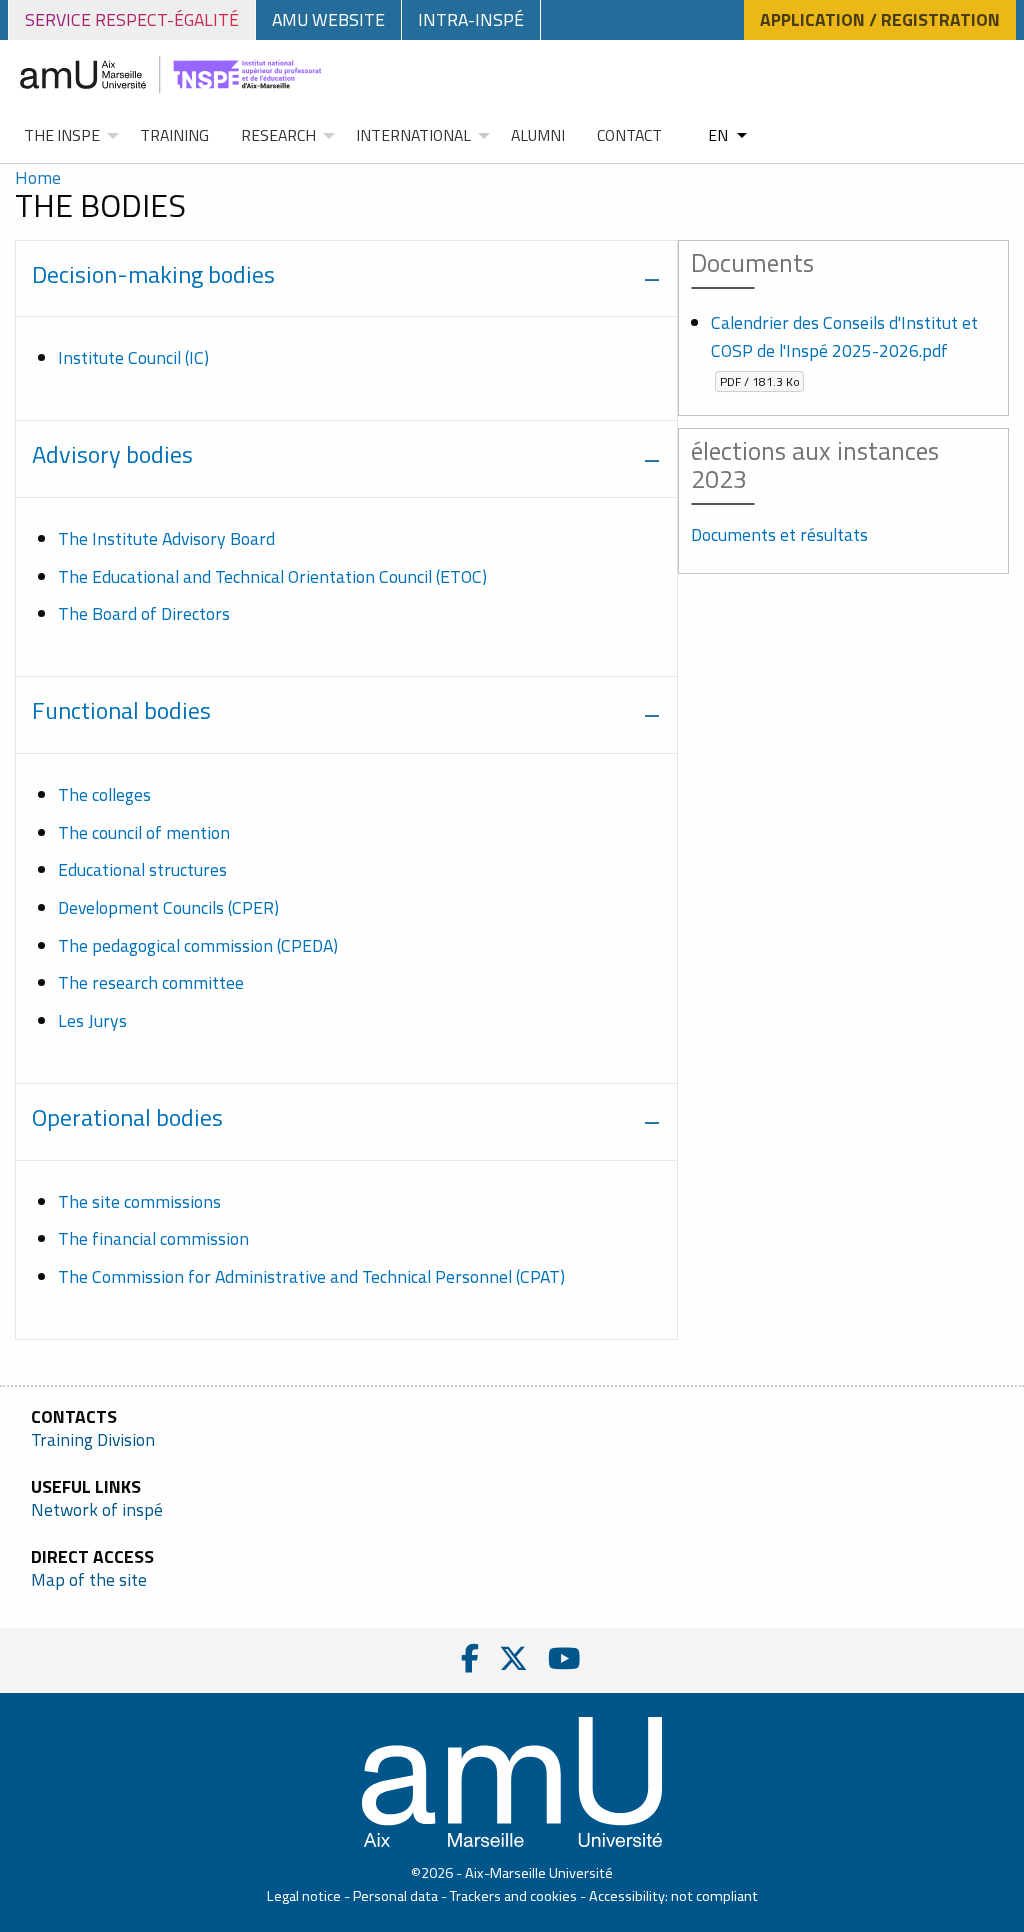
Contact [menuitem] (629, 135)
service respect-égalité (132, 19)
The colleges (104, 794)
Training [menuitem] (174, 135)
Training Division (93, 1440)
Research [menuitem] (278, 135)
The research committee (151, 982)
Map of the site (89, 1580)
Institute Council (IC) (133, 357)
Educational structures (142, 869)
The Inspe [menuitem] (62, 135)
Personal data (395, 1896)
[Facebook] (470, 1658)
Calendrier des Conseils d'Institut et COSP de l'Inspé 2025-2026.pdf (844, 349)
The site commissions (139, 1201)
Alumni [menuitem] (538, 135)
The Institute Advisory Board (166, 538)
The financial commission (153, 1238)
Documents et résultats (779, 534)
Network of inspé (97, 1510)
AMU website (328, 19)
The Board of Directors (144, 613)
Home (38, 177)
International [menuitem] (413, 135)
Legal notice (304, 1896)
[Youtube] (564, 1658)
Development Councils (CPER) (168, 907)
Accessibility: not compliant (673, 1896)
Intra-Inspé (471, 19)
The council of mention (144, 832)
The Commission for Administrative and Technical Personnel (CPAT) (311, 1276)
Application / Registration (880, 19)
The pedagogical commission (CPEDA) (198, 945)
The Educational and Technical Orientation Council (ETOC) (272, 576)
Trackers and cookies (513, 1896)
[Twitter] (513, 1658)
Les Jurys (92, 1020)
